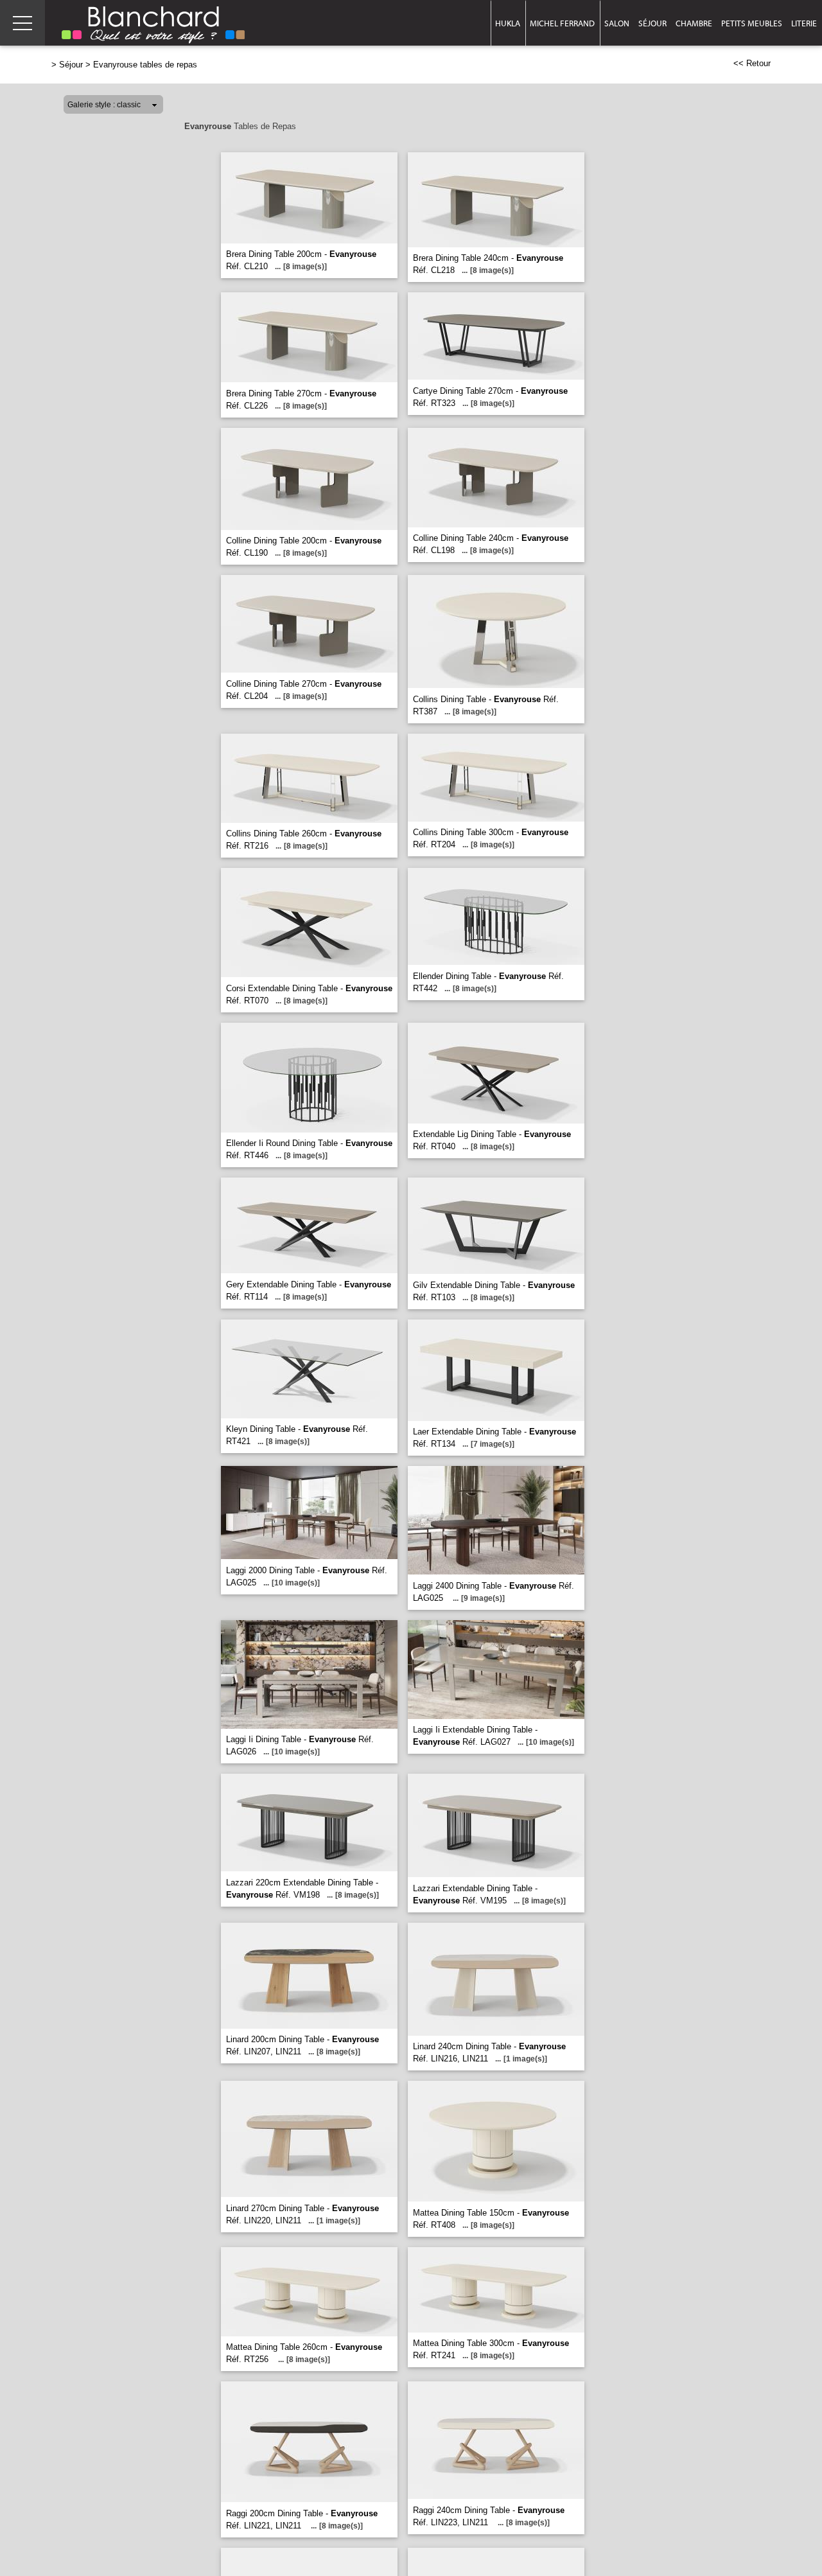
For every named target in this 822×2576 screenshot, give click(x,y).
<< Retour (752, 63)
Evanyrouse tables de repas (145, 65)
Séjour (652, 23)
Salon (617, 23)
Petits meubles (752, 23)
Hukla (508, 23)
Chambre (694, 23)
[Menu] (22, 23)
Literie (804, 23)
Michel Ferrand (562, 23)
